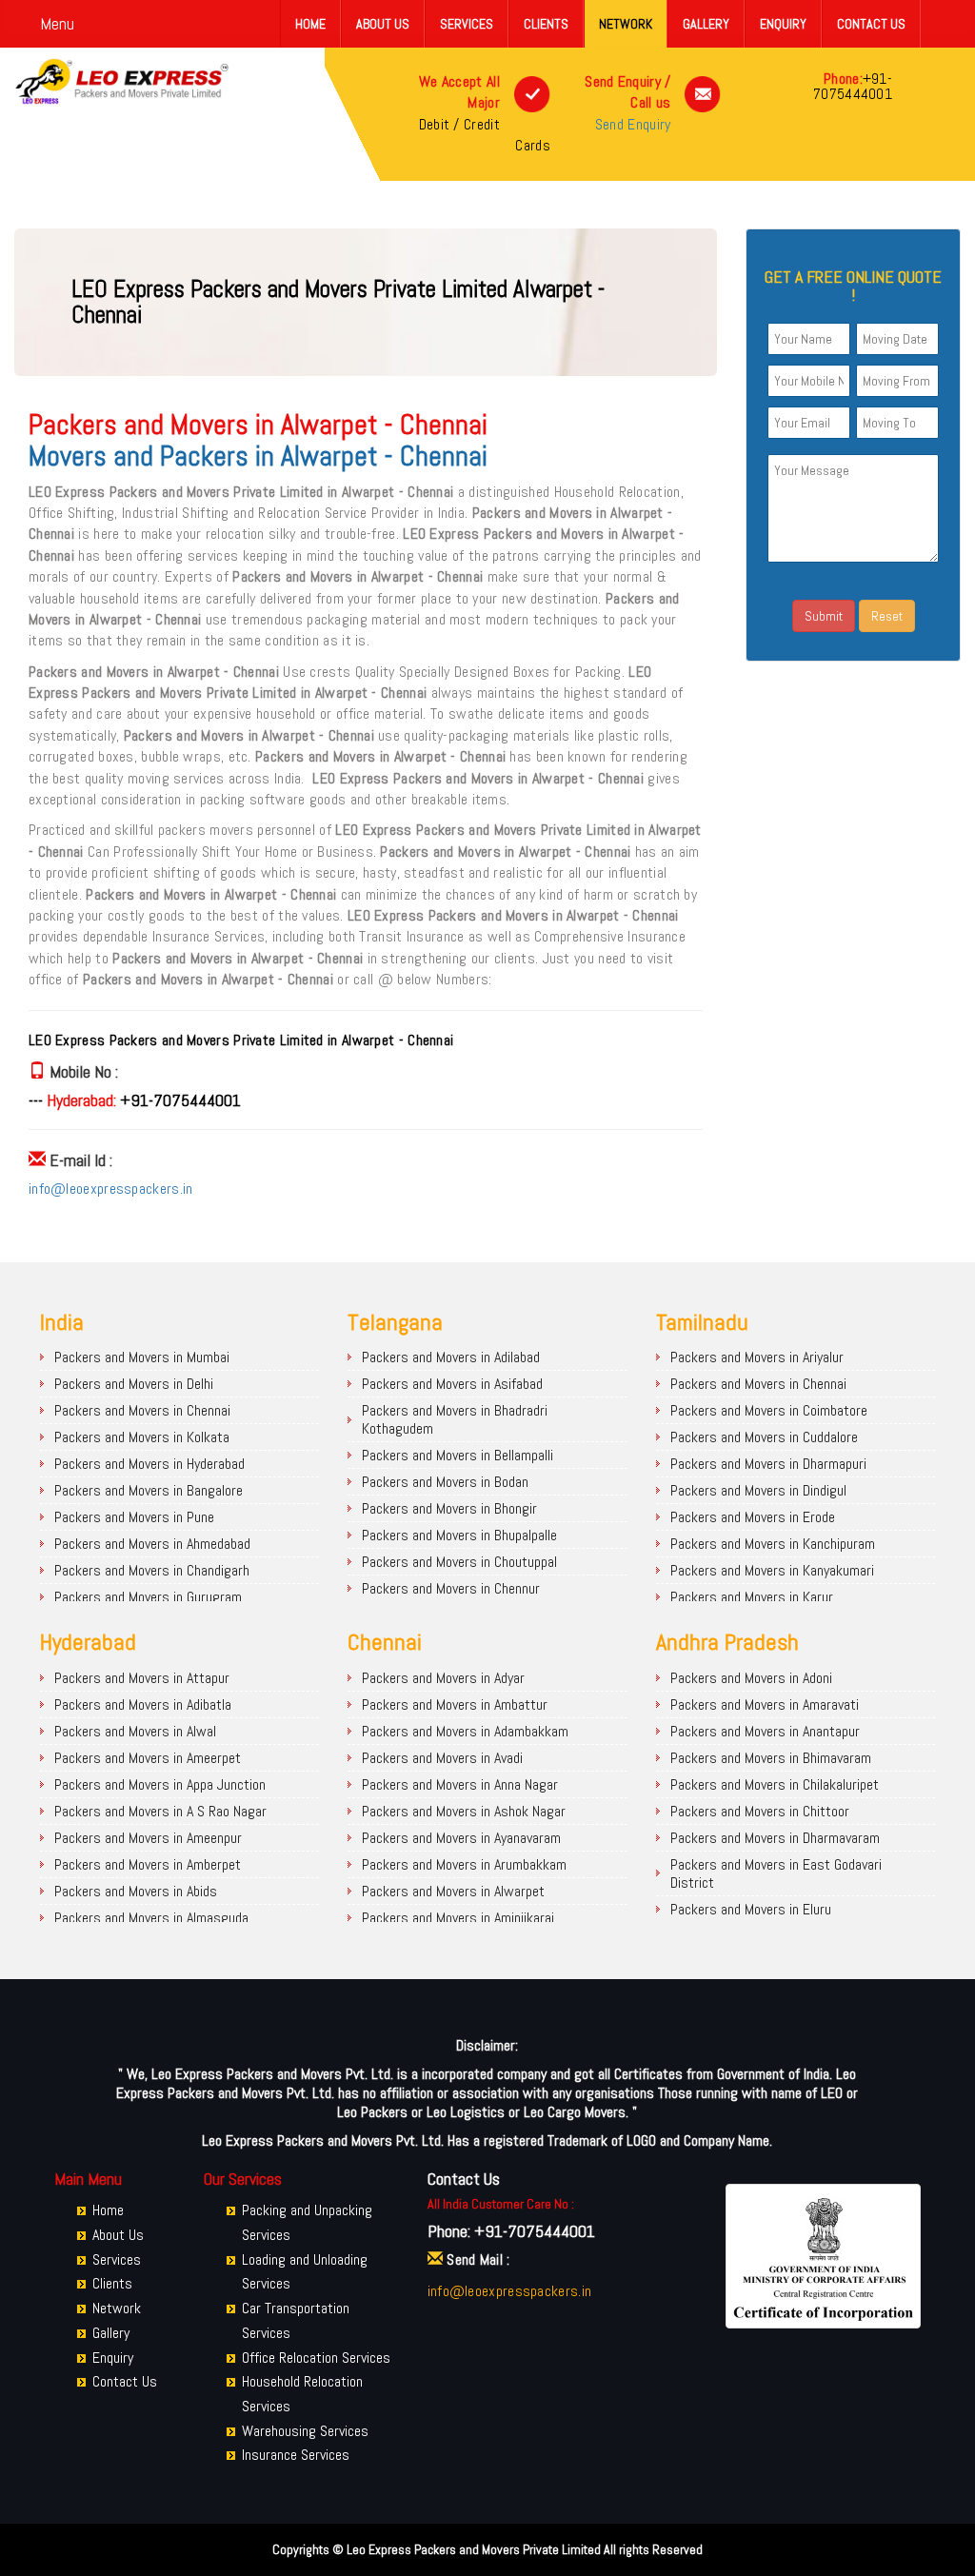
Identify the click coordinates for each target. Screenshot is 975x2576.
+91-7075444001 (853, 86)
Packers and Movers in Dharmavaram (775, 1838)
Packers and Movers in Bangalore (149, 1490)
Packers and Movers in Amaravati (765, 1704)
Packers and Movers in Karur (752, 1597)
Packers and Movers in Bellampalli (458, 1455)
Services (467, 24)
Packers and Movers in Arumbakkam (464, 1864)
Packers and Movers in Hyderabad (149, 1464)
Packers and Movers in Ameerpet (148, 1758)
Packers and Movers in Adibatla (143, 1704)
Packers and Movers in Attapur (142, 1678)
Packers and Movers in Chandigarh (152, 1570)
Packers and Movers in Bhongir (449, 1508)
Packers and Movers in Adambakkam (465, 1731)
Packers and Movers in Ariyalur (757, 1357)
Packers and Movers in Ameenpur (148, 1838)
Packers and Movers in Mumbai (142, 1357)
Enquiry (783, 24)
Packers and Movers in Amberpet (148, 1864)
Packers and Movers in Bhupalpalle (459, 1535)
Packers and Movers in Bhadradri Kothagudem (455, 1419)
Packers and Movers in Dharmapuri (768, 1464)
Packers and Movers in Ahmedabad (152, 1544)
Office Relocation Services (316, 2358)
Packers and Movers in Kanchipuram (773, 1544)
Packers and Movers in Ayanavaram (461, 1838)
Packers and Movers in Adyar (443, 1678)
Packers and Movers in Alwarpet (453, 1891)
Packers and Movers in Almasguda (151, 1918)
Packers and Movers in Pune (134, 1517)
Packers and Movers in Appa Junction (160, 1784)
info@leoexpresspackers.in (111, 1189)
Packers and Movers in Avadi (442, 1758)
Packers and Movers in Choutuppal (459, 1562)
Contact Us (871, 24)
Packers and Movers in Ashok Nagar (464, 1811)
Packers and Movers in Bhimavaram (771, 1758)
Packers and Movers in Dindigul (758, 1490)
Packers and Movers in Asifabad (452, 1384)
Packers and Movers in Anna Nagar (460, 1784)
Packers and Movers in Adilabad (451, 1357)
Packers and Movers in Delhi (134, 1384)
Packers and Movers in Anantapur (765, 1731)
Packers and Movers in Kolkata (142, 1437)
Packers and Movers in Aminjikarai (458, 1918)
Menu (57, 23)
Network (626, 24)
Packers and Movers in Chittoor (760, 1811)
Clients (546, 24)
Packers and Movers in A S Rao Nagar (160, 1811)
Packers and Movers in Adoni (751, 1678)
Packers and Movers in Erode (753, 1517)
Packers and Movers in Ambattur (455, 1704)
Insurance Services (296, 2455)
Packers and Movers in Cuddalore (764, 1437)
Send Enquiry (633, 124)
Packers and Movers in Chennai (142, 1410)
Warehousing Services (305, 2431)
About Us (383, 24)
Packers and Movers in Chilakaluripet (775, 1784)
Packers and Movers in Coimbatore (769, 1410)
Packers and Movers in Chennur (451, 1588)
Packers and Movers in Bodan (445, 1482)
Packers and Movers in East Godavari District (776, 1873)
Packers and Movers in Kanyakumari (772, 1570)
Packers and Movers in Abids (136, 1891)
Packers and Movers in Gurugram (148, 1597)
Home (310, 24)
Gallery (706, 24)
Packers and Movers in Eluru (751, 1909)
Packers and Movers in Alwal (135, 1731)
